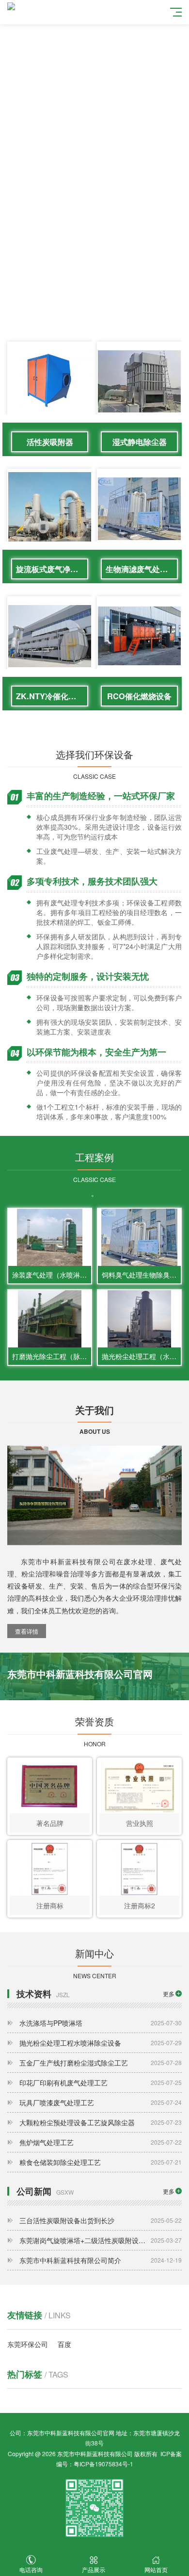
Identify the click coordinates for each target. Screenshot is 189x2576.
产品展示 (94, 2569)
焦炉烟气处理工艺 (101, 2142)
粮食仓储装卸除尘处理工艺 (101, 2162)
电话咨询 (31, 2569)
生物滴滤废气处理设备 (142, 569)
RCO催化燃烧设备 (139, 696)
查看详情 (27, 1631)
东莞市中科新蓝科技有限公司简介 (101, 2260)
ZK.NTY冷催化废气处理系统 (52, 696)
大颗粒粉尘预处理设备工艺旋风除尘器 (101, 2122)
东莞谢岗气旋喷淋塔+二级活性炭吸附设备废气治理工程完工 (101, 2240)
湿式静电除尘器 (140, 442)
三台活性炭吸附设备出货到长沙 (101, 2220)
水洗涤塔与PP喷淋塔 (101, 2023)
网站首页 (156, 2569)
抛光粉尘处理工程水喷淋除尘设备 (101, 2043)
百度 (64, 2344)
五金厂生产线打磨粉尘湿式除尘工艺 (101, 2063)
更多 (169, 1994)
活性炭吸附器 (50, 442)
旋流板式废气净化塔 (51, 569)
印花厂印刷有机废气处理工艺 (101, 2083)
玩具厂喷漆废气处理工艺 (101, 2102)
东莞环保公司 (28, 2344)
